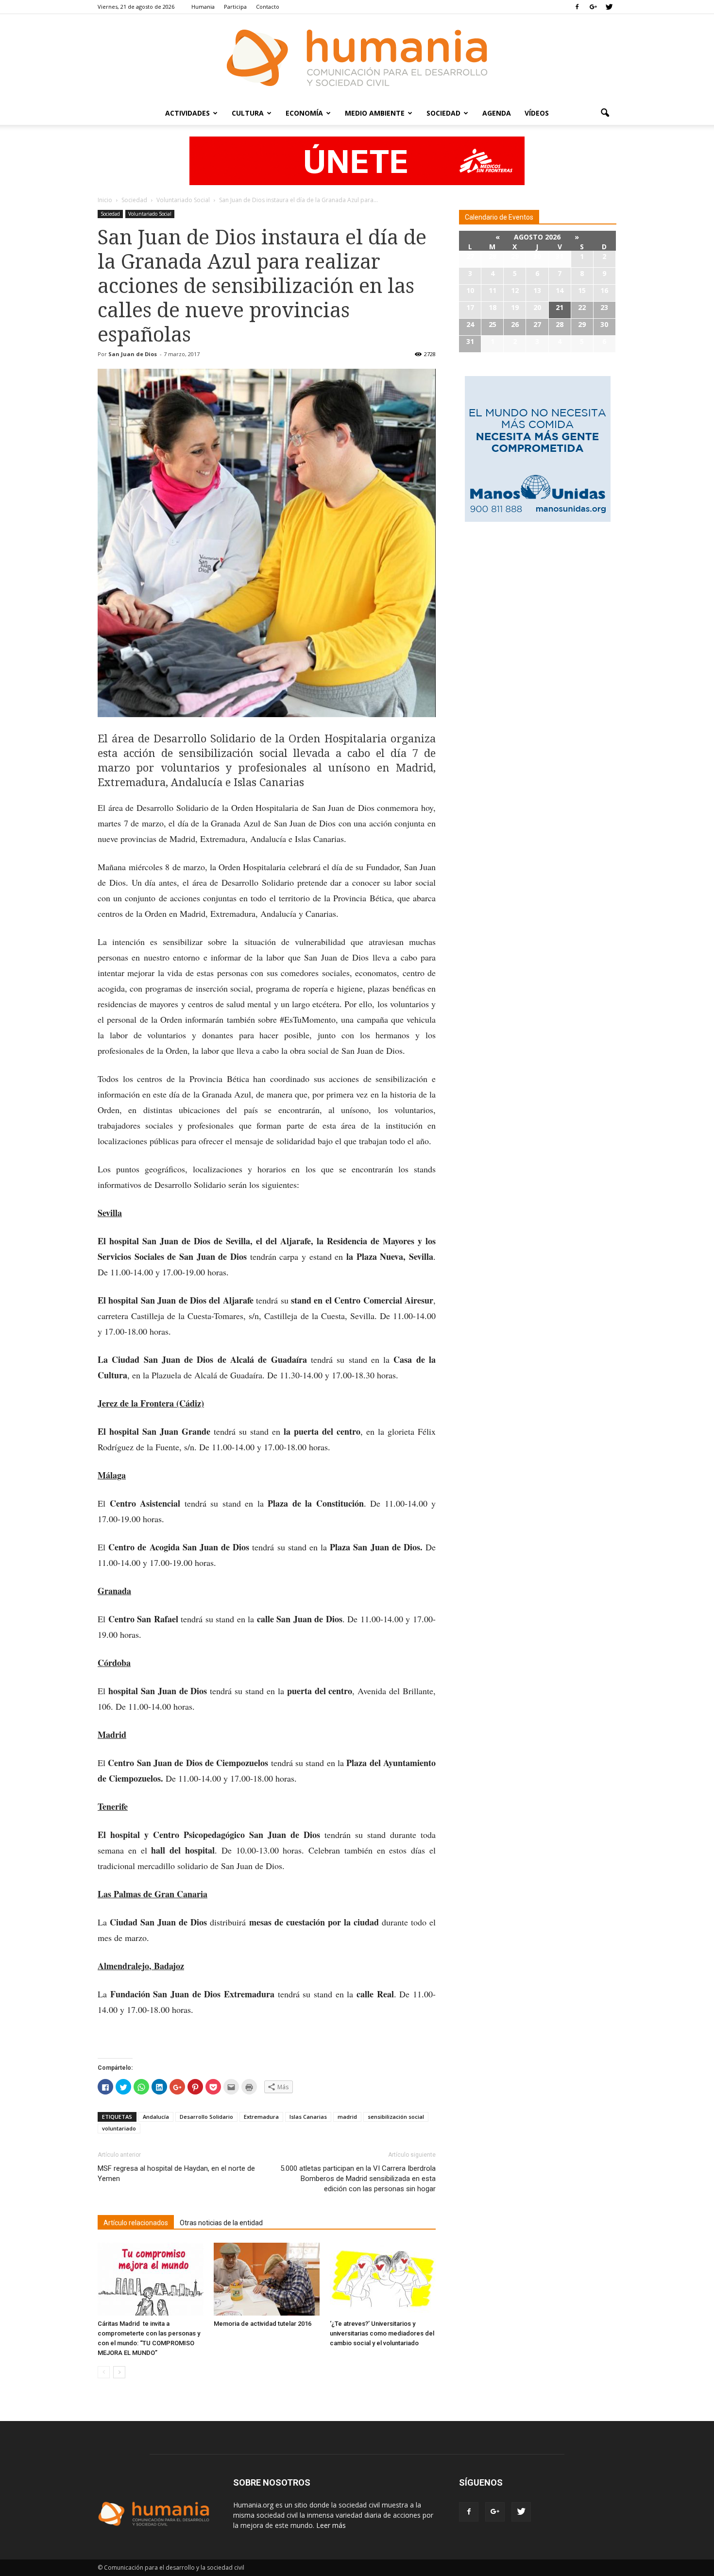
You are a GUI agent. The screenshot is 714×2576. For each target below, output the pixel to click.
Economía (304, 113)
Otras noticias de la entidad (221, 2223)
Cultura (248, 113)
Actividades (187, 113)
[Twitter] (609, 7)
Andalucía (156, 2117)
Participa (235, 7)
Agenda (497, 113)
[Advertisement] (538, 604)
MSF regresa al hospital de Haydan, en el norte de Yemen (176, 2173)
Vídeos (537, 113)
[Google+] (593, 7)
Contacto (268, 7)
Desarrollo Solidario (206, 2117)
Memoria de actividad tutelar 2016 (263, 2324)
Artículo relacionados (136, 2223)
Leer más (331, 2525)
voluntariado (119, 2128)
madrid (347, 2117)
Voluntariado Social (150, 214)
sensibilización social (396, 2117)
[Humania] (357, 58)
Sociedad (443, 113)
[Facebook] (577, 7)
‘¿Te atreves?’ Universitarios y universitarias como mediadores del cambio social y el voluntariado (382, 2333)
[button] (605, 113)
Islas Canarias (308, 2117)
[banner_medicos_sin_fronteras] (357, 161)
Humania (203, 7)
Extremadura (261, 2117)
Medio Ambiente (375, 113)
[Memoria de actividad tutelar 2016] (267, 2279)
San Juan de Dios (133, 354)
